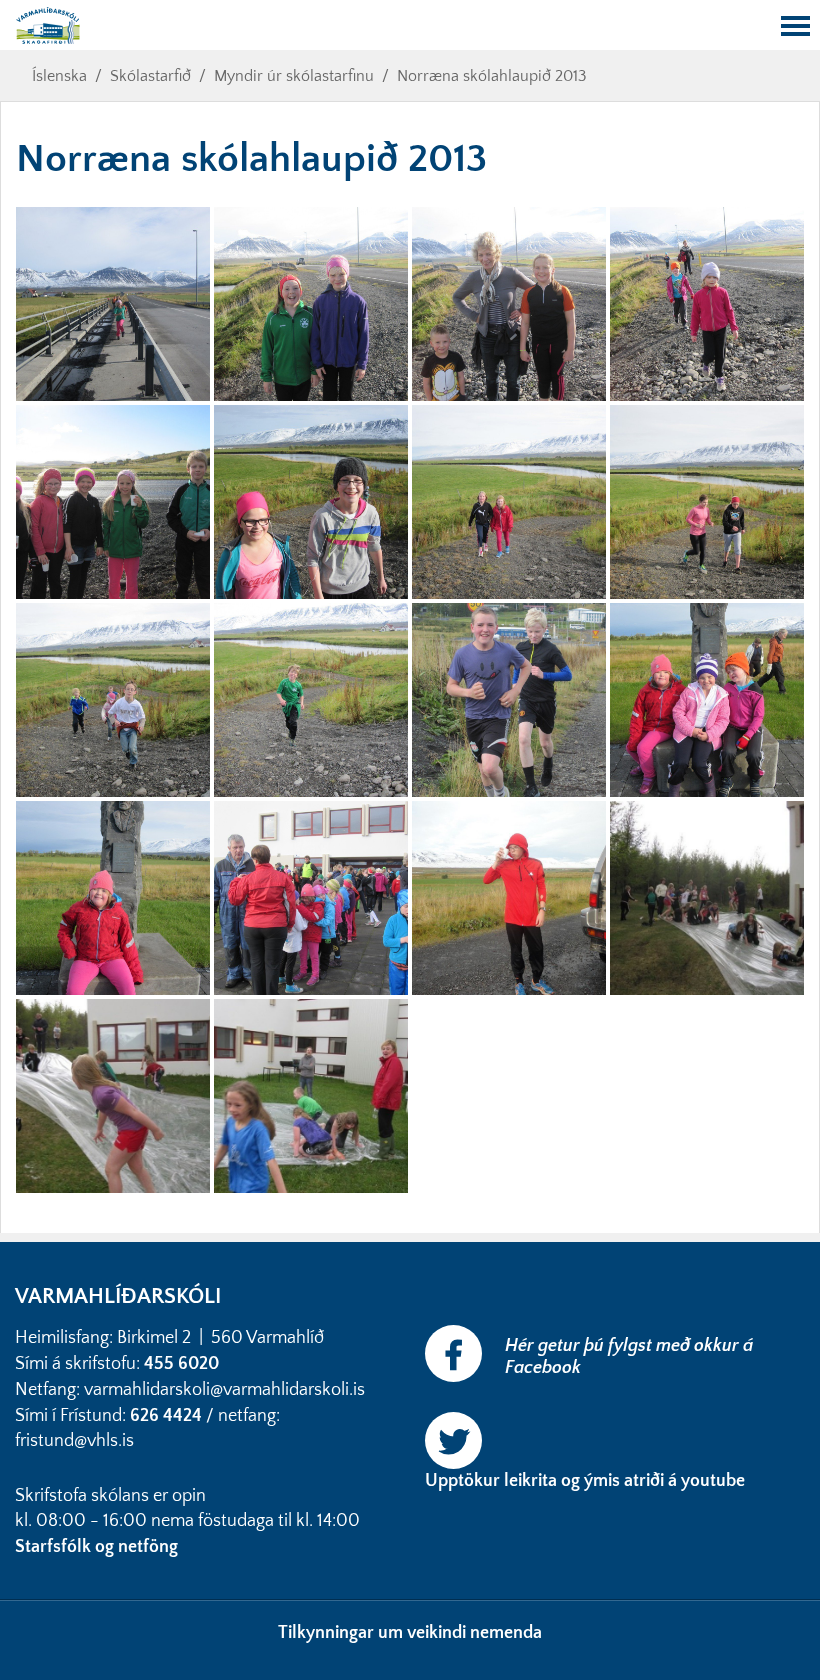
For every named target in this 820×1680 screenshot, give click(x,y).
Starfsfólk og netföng (98, 1547)
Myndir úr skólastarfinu (294, 76)
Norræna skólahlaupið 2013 (492, 76)
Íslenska (59, 76)
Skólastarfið (150, 76)
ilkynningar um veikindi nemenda (415, 1633)
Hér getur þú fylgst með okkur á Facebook (629, 1357)
